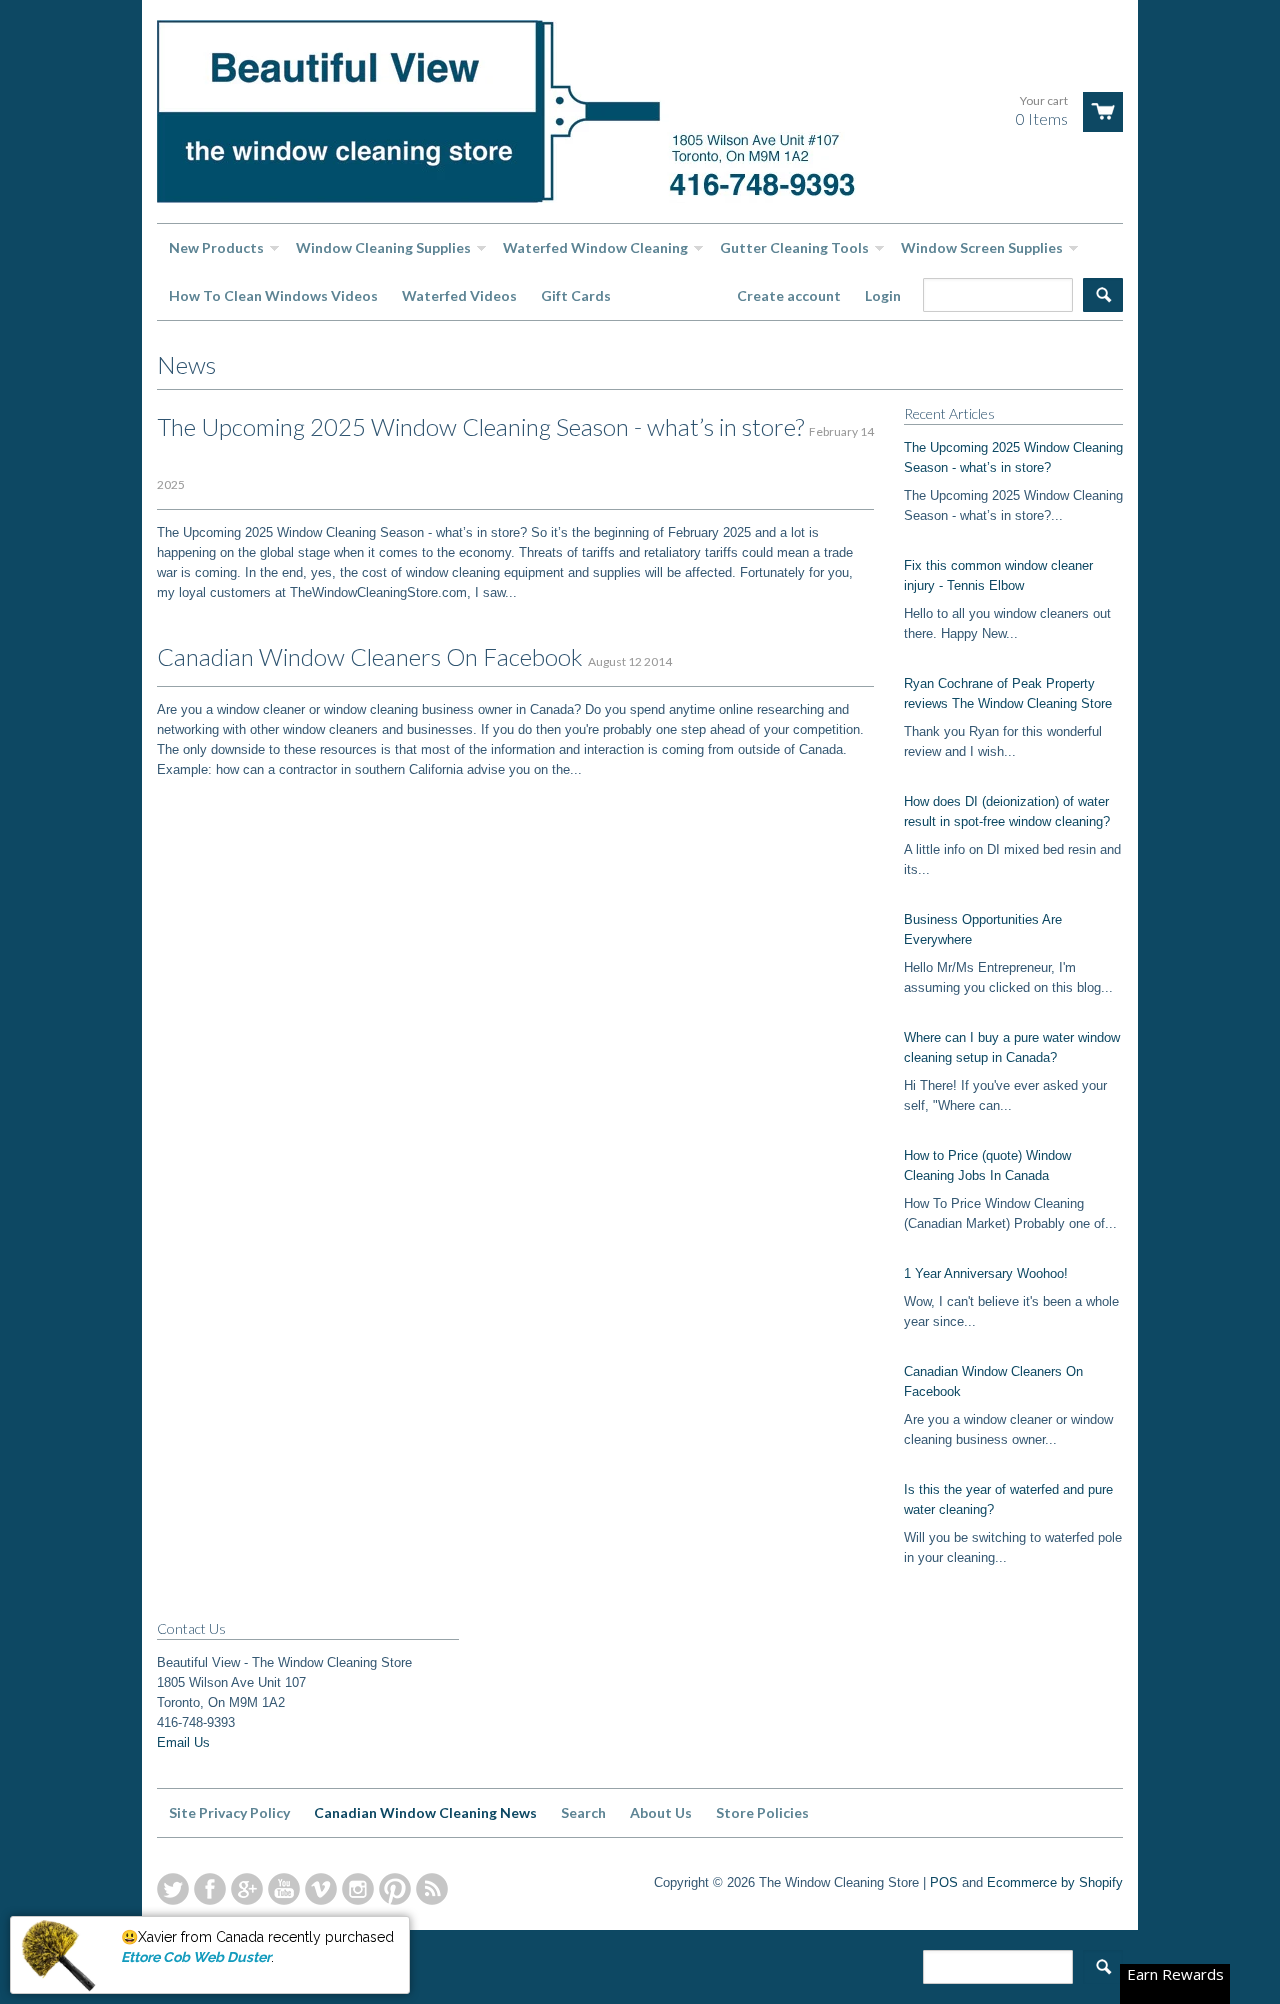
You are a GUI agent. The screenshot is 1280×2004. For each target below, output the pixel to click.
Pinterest (395, 1889)
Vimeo (321, 1889)
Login (883, 295)
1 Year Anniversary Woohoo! (986, 1273)
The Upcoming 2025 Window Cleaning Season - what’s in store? (480, 426)
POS (944, 1882)
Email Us (183, 1742)
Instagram (358, 1889)
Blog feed (432, 1889)
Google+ (247, 1889)
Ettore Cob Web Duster (196, 1957)
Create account (789, 295)
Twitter (173, 1889)
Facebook (210, 1889)
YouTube (284, 1889)
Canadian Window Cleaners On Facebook (370, 656)
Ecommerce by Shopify (1055, 1882)
